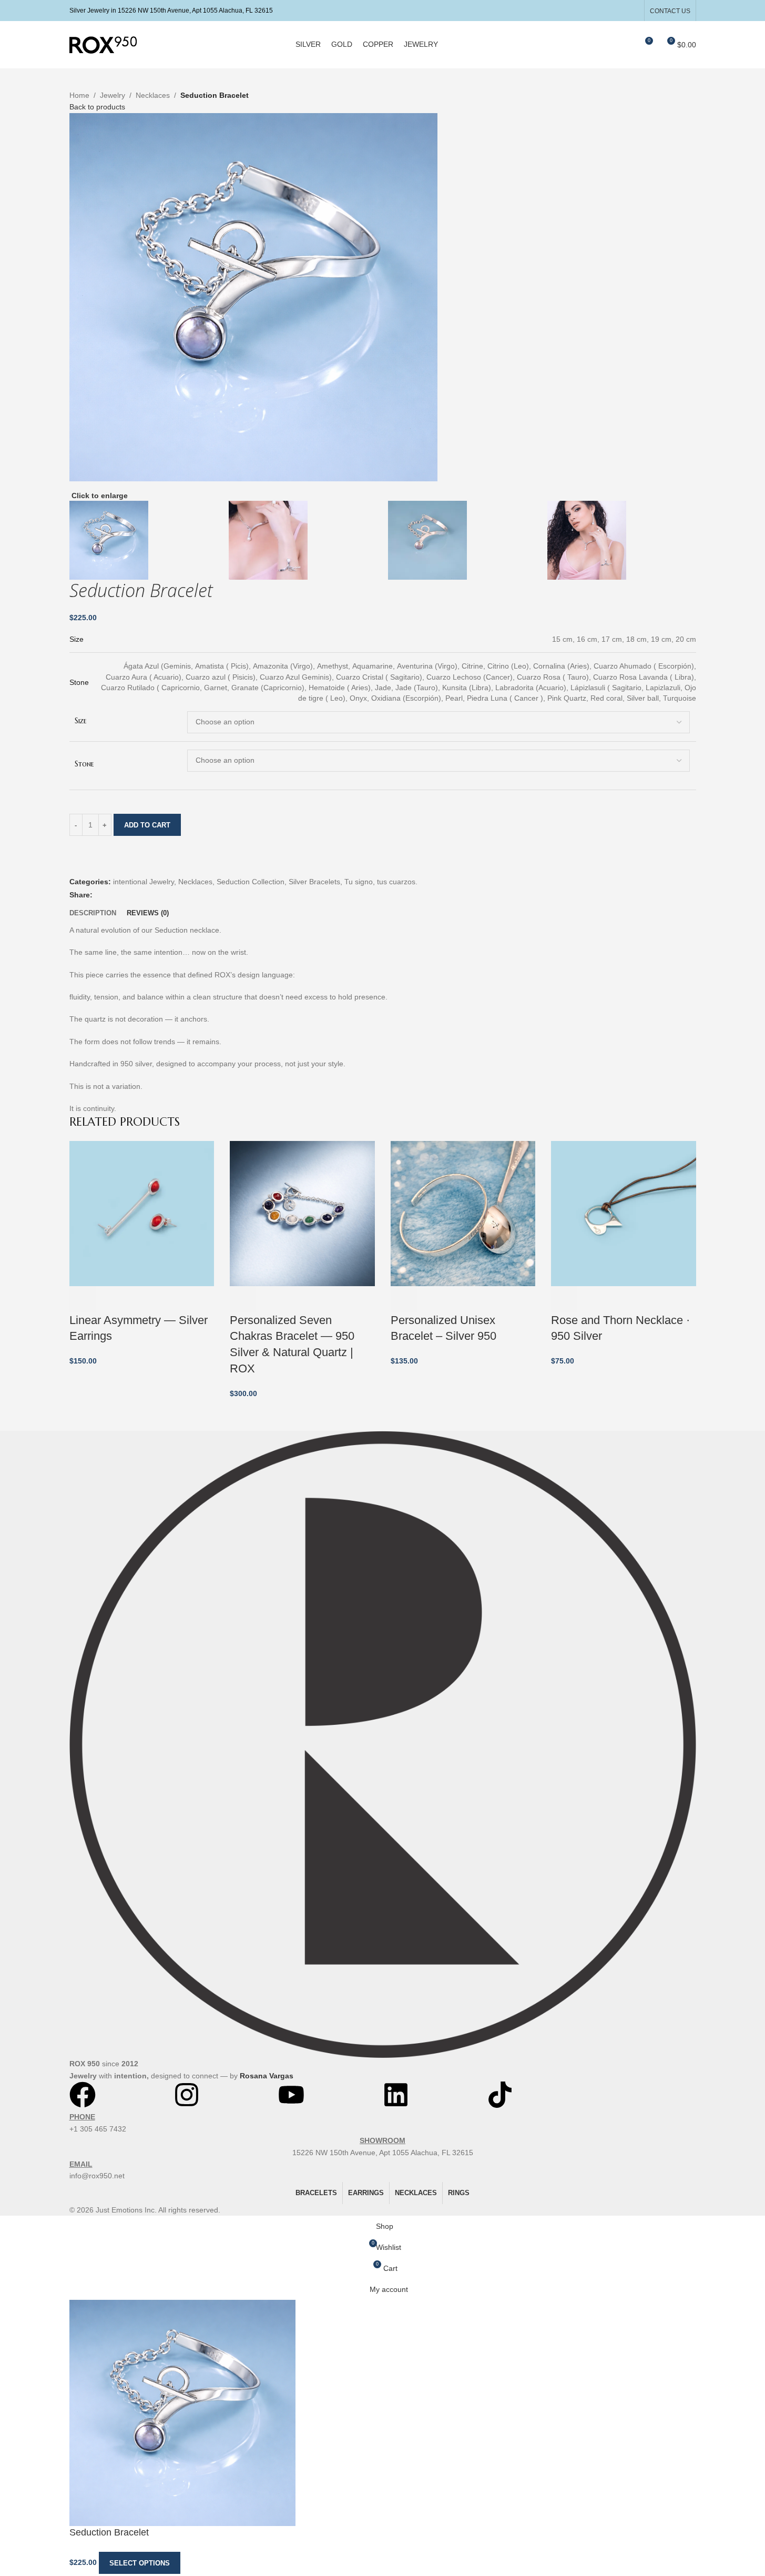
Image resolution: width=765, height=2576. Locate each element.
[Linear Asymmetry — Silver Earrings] (142, 1213)
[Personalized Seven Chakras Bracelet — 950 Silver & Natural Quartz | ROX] (302, 1213)
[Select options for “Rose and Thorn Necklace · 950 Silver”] (564, 1299)
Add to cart (147, 825)
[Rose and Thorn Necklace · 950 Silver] (624, 1213)
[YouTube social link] (632, 10)
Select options (140, 2563)
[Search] (625, 45)
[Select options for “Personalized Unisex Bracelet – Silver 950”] (404, 1299)
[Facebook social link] (605, 10)
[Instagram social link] (619, 10)
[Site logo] (103, 44)
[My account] (606, 45)
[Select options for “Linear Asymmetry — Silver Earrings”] (83, 1299)
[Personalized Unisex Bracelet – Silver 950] (463, 1213)
